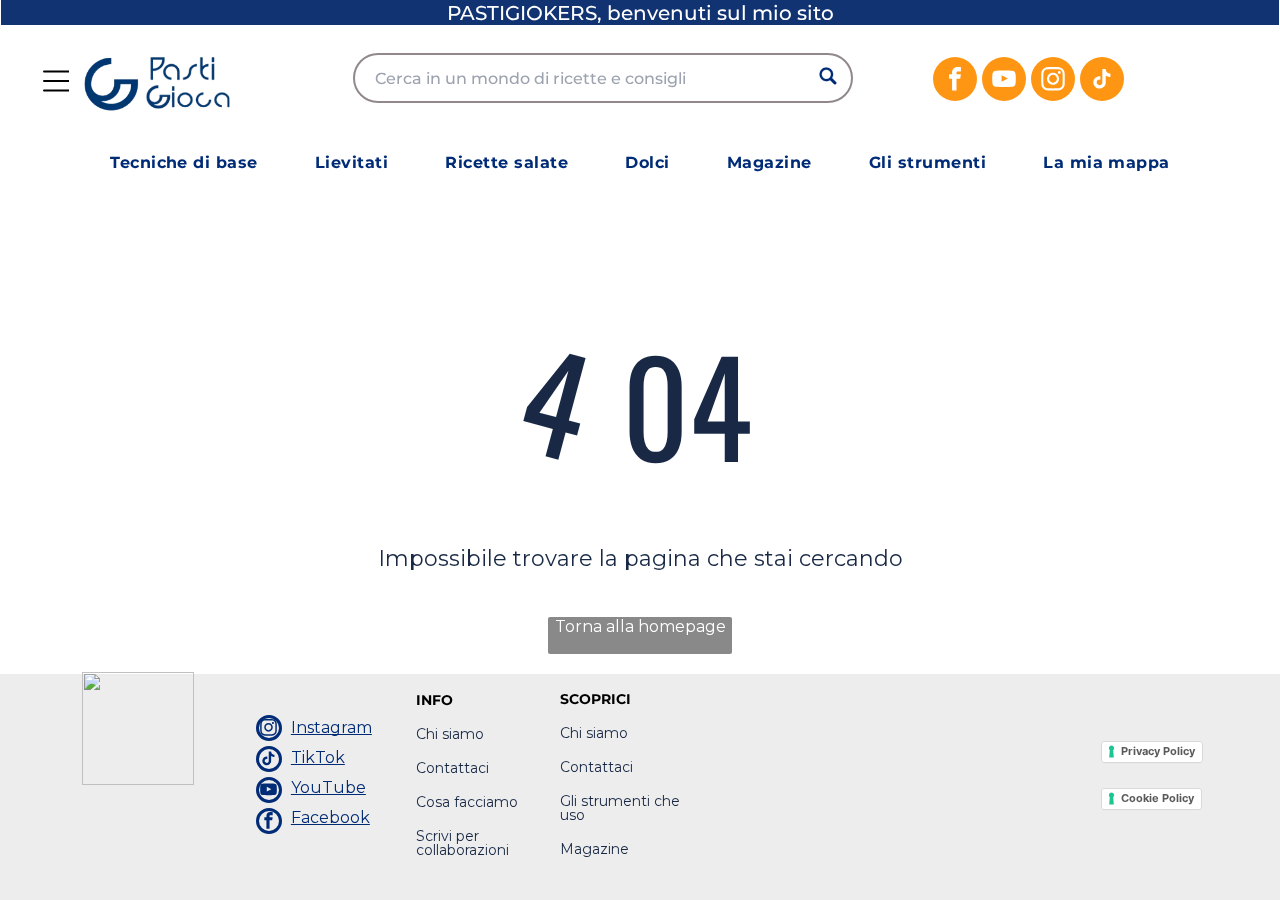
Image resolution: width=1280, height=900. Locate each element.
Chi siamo (450, 734)
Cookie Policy (1157, 798)
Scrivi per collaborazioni (462, 843)
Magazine (594, 849)
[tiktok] (1102, 81)
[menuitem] (184, 162)
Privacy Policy (1158, 751)
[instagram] (1053, 81)
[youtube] (1004, 81)
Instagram (331, 727)
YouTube (328, 787)
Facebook (330, 817)
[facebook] (955, 81)
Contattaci (452, 768)
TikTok (318, 757)
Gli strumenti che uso (620, 808)
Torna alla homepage (640, 626)
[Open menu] (56, 81)
